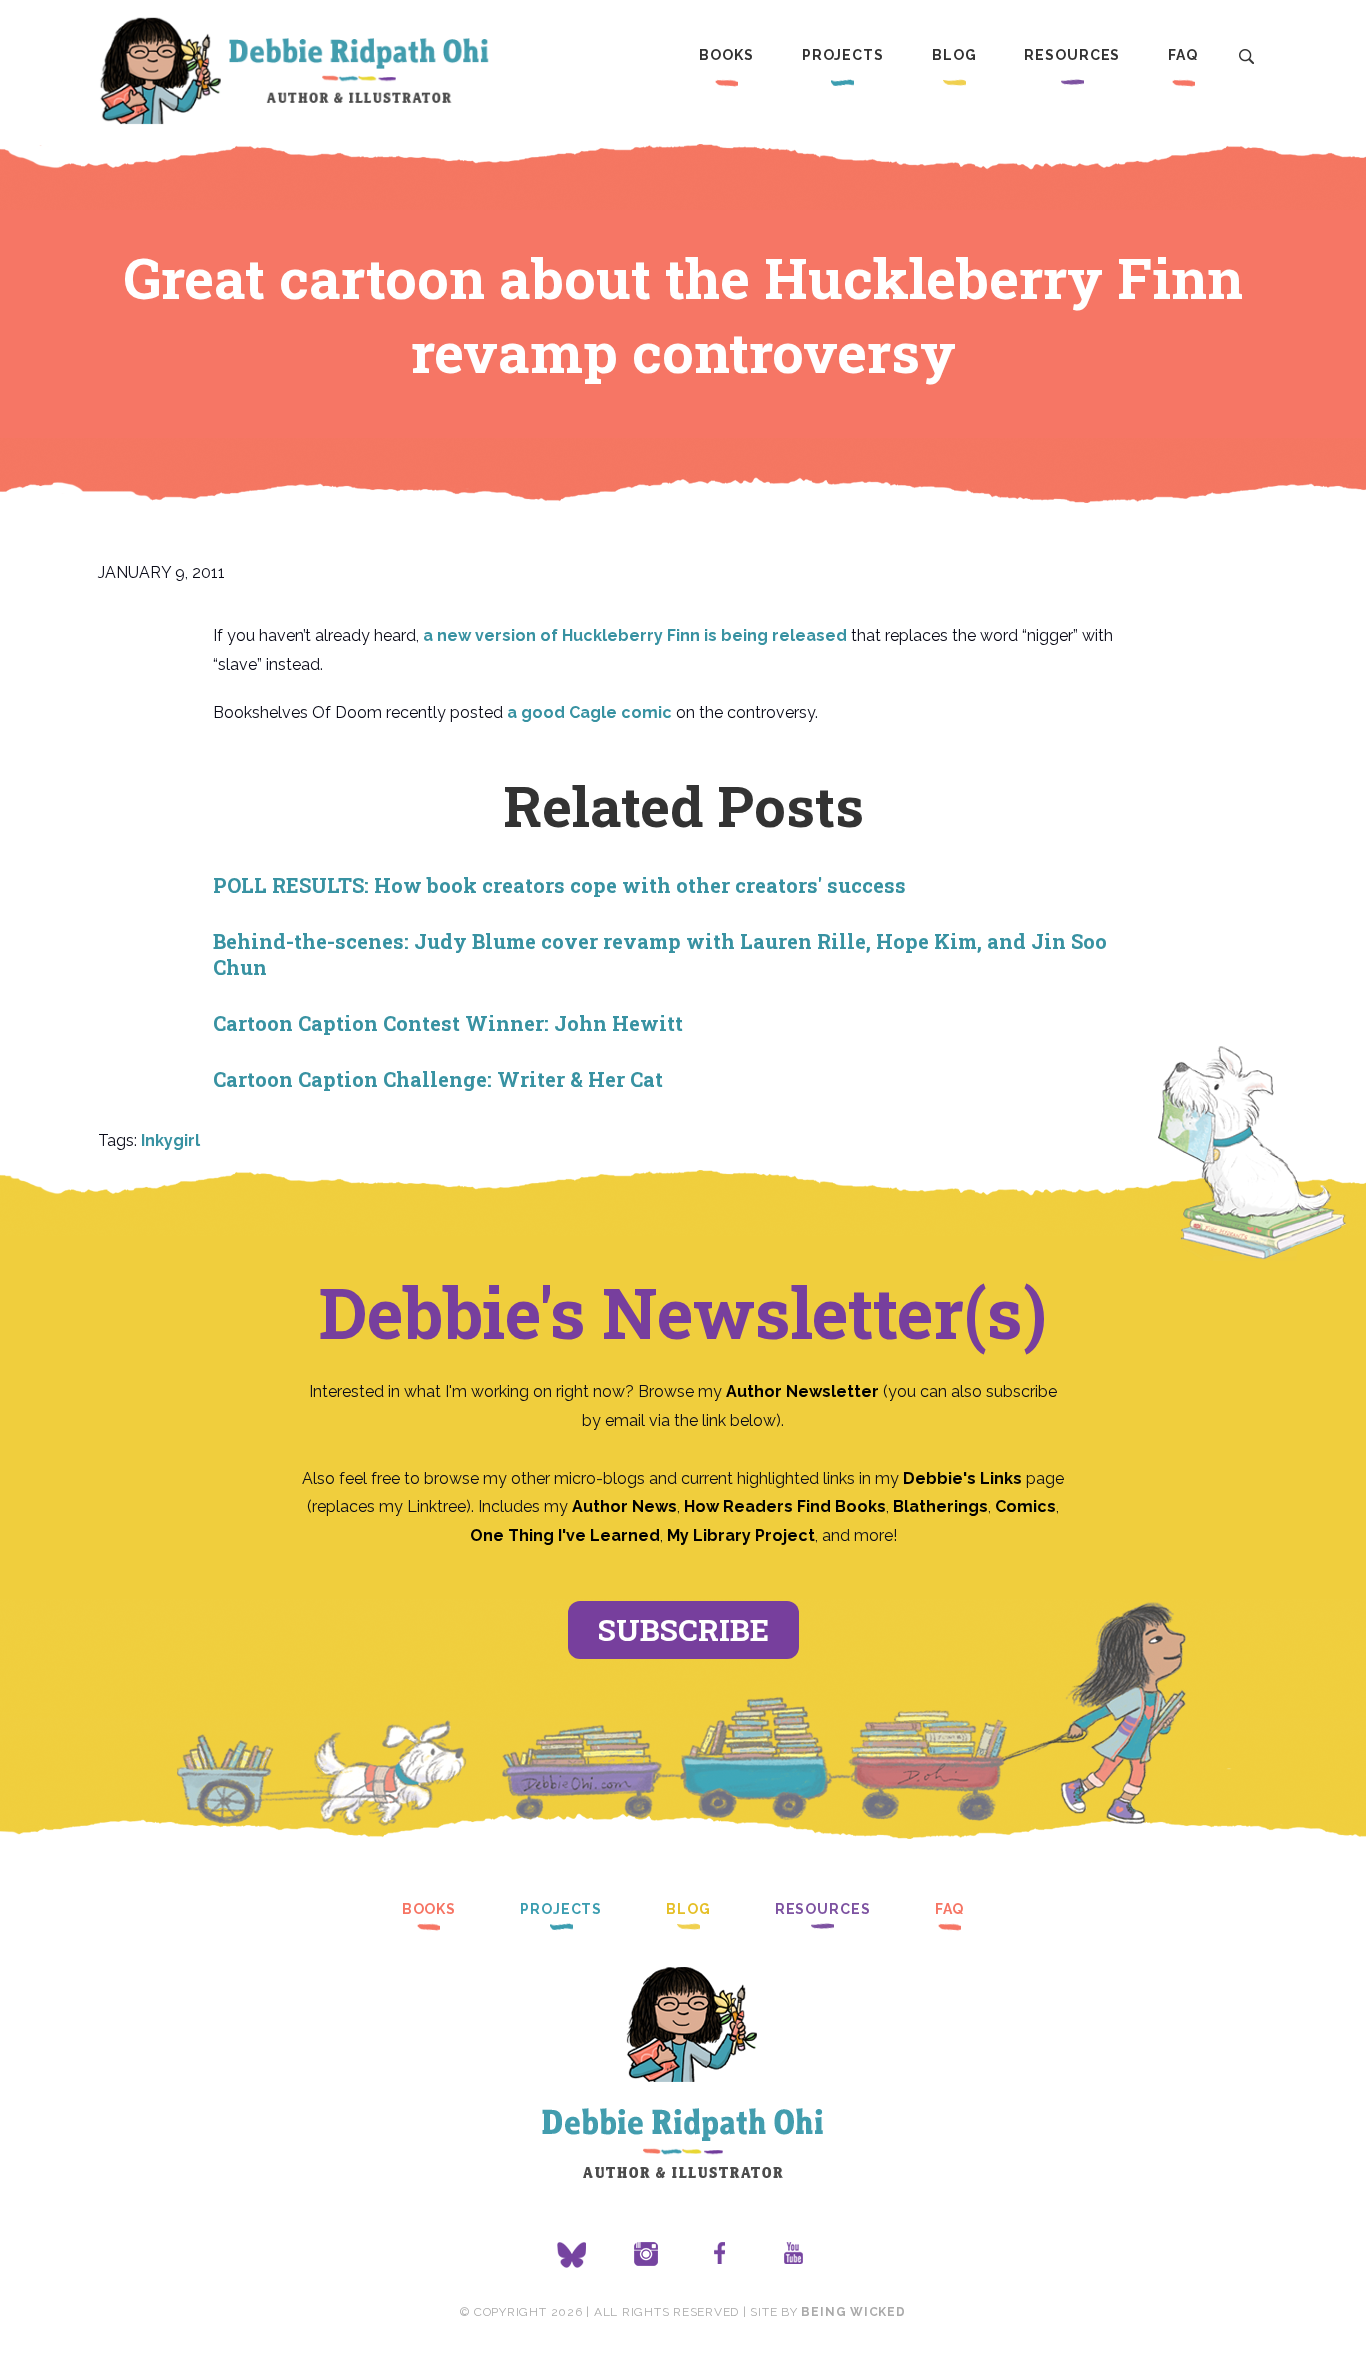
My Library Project (741, 1535)
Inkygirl (170, 1140)
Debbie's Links (962, 1478)
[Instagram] (646, 2255)
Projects (843, 55)
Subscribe (683, 1629)
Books (726, 55)
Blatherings (940, 1506)
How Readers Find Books (785, 1506)
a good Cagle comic (589, 712)
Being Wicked (853, 2312)
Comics (1025, 1506)
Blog (954, 55)
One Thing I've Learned (565, 1535)
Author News (624, 1506)
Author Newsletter (804, 1391)
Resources (1072, 55)
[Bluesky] (572, 2255)
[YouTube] (794, 2255)
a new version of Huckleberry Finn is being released (635, 635)
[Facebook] (720, 2255)
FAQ (1183, 55)
